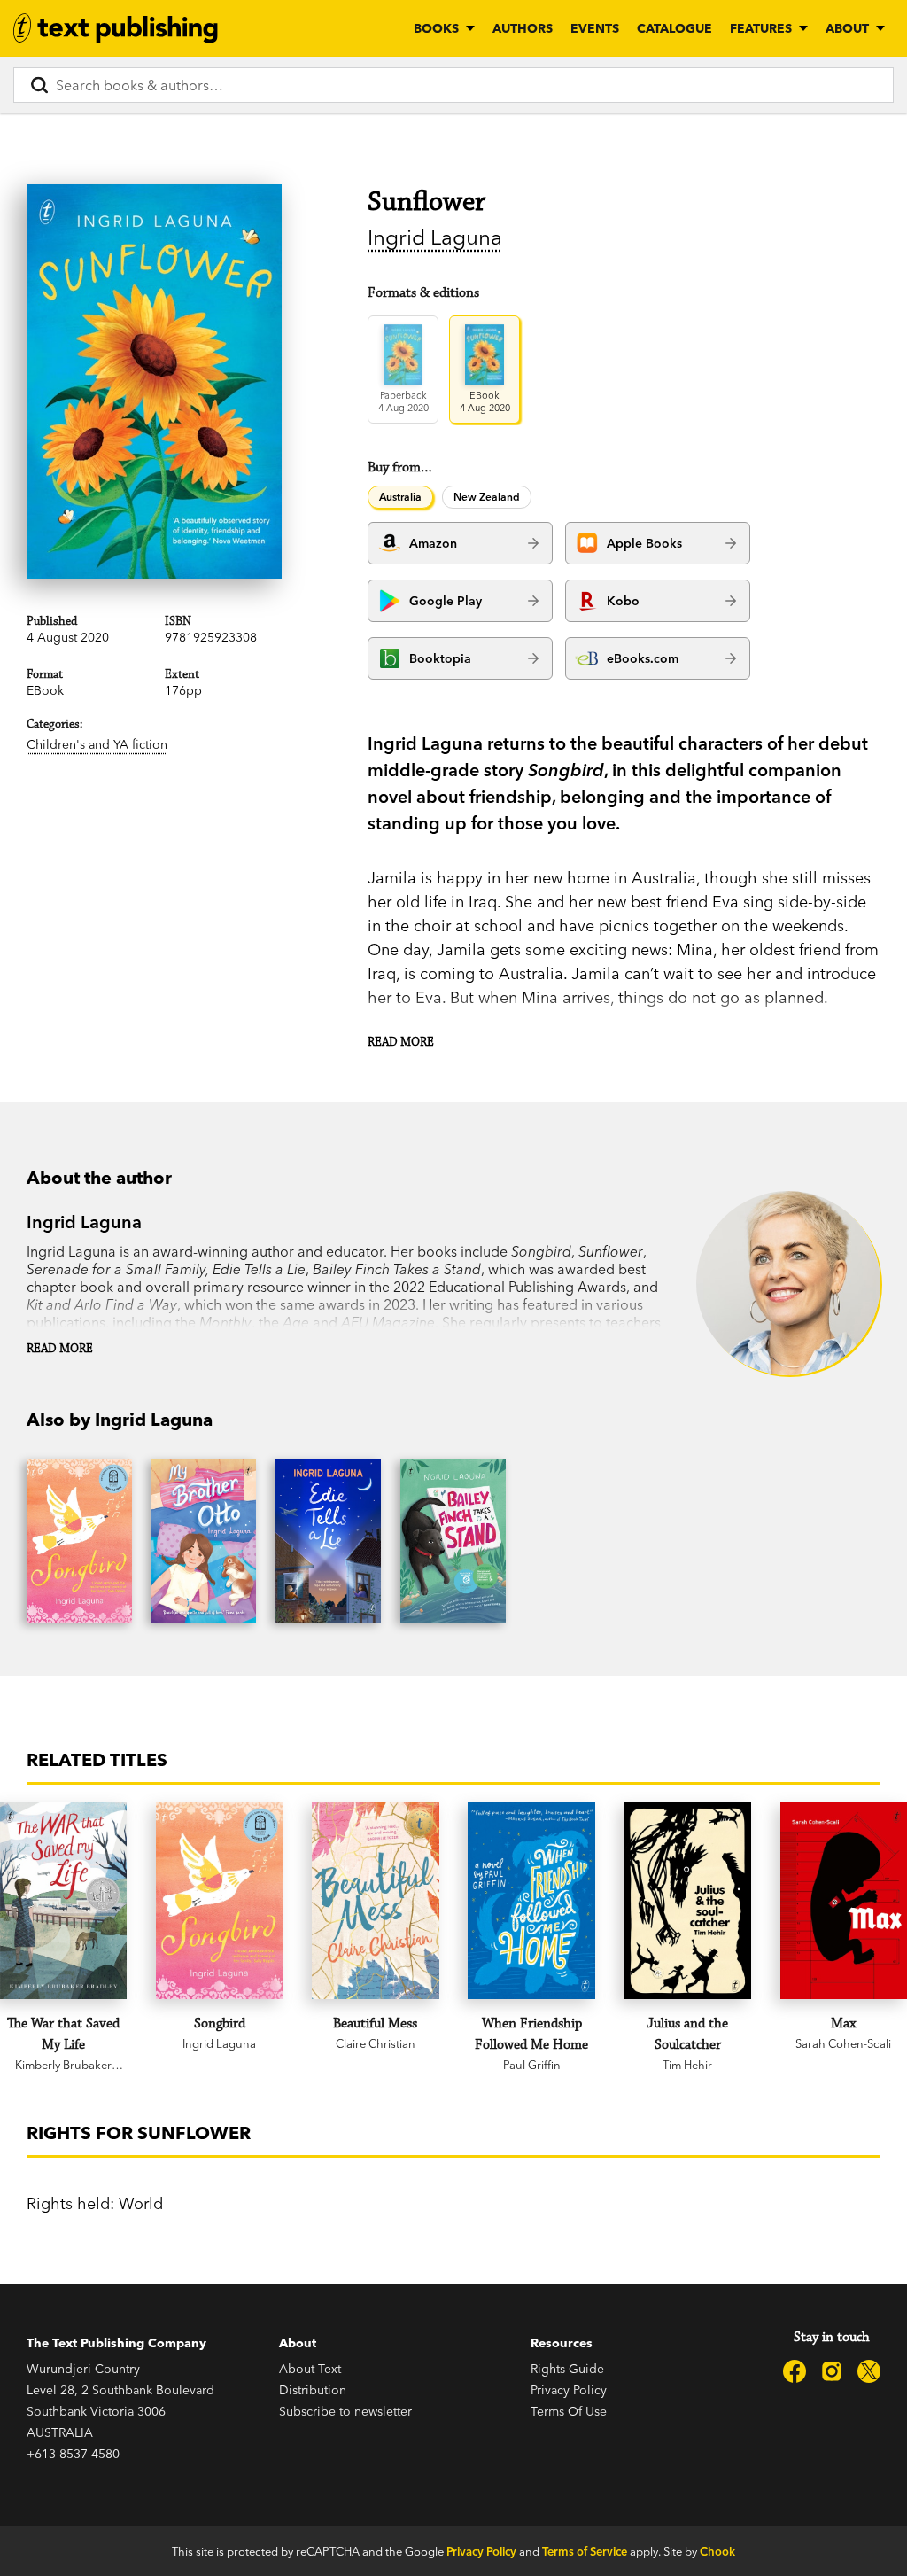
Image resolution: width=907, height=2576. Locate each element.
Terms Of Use (569, 2411)
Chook (717, 2551)
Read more (401, 1042)
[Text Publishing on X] (869, 2371)
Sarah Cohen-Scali (843, 2043)
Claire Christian (376, 2043)
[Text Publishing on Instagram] (832, 2371)
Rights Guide (567, 2369)
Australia (400, 497)
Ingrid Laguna (435, 237)
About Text (310, 2369)
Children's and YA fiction (97, 744)
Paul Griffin (532, 2065)
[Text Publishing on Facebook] (795, 2371)
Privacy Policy (569, 2390)
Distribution (313, 2390)
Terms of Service (585, 2551)
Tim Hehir (687, 2065)
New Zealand (487, 497)
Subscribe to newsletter (345, 2411)
